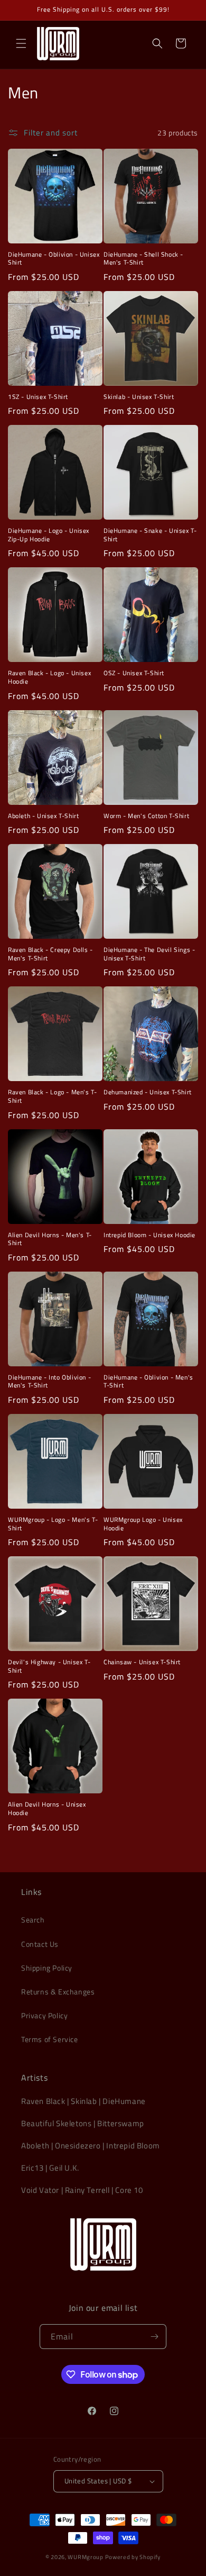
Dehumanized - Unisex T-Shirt (148, 1092)
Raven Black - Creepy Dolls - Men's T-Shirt (50, 954)
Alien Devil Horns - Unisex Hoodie (47, 1808)
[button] (21, 43)
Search (33, 1920)
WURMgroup (85, 2557)
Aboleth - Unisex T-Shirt (43, 816)
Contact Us (40, 1944)
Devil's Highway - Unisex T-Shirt (49, 1666)
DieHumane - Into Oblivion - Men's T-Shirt (49, 1381)
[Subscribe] (154, 2337)
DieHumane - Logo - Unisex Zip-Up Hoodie (49, 535)
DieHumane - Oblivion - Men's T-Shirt (148, 1381)
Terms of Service (50, 2039)
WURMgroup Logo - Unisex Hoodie (143, 1524)
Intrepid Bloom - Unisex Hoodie (149, 1235)
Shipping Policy (47, 1968)
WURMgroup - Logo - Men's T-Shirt (53, 1524)
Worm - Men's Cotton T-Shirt (146, 816)
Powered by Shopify (133, 2557)
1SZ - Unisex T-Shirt (38, 397)
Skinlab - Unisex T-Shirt (139, 397)
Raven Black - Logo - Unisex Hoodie (49, 677)
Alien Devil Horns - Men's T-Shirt (50, 1239)
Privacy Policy (44, 2015)
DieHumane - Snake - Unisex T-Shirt (150, 535)
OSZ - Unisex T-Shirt (134, 673)
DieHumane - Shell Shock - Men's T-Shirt (143, 258)
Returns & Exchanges (58, 1992)
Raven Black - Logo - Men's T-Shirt (52, 1096)
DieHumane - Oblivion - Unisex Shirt (54, 258)
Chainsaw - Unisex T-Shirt (142, 1662)
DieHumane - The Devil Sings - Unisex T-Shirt (149, 954)
